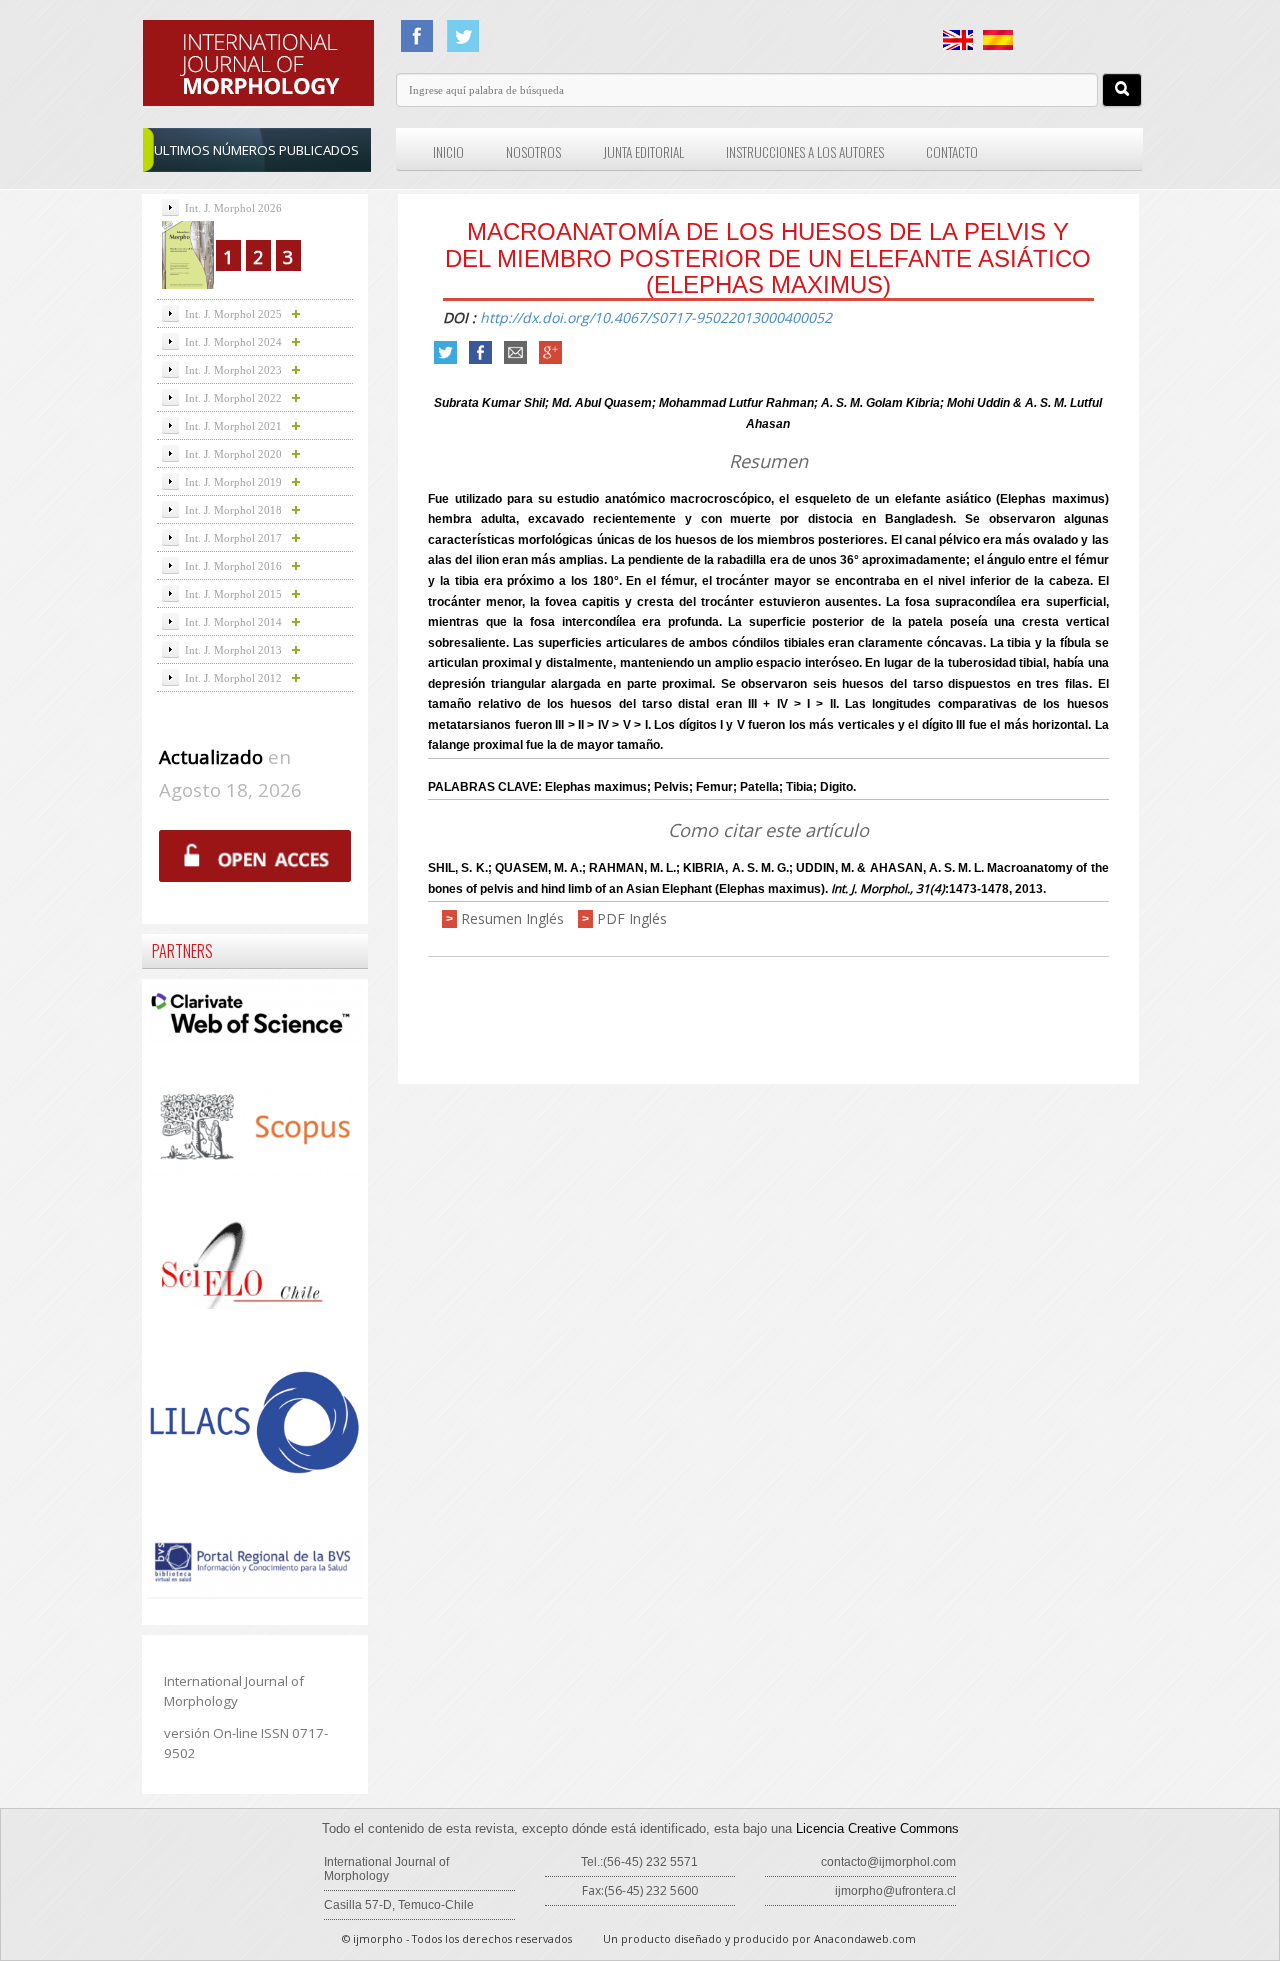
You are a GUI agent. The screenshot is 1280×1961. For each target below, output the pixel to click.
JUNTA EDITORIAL (643, 152)
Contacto (952, 152)
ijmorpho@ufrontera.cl (895, 1891)
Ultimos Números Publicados (256, 150)
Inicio (448, 152)
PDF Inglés (632, 918)
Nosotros (533, 152)
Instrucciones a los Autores (805, 152)
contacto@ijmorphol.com (888, 1862)
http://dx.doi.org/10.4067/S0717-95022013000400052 (656, 317)
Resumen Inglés (512, 918)
